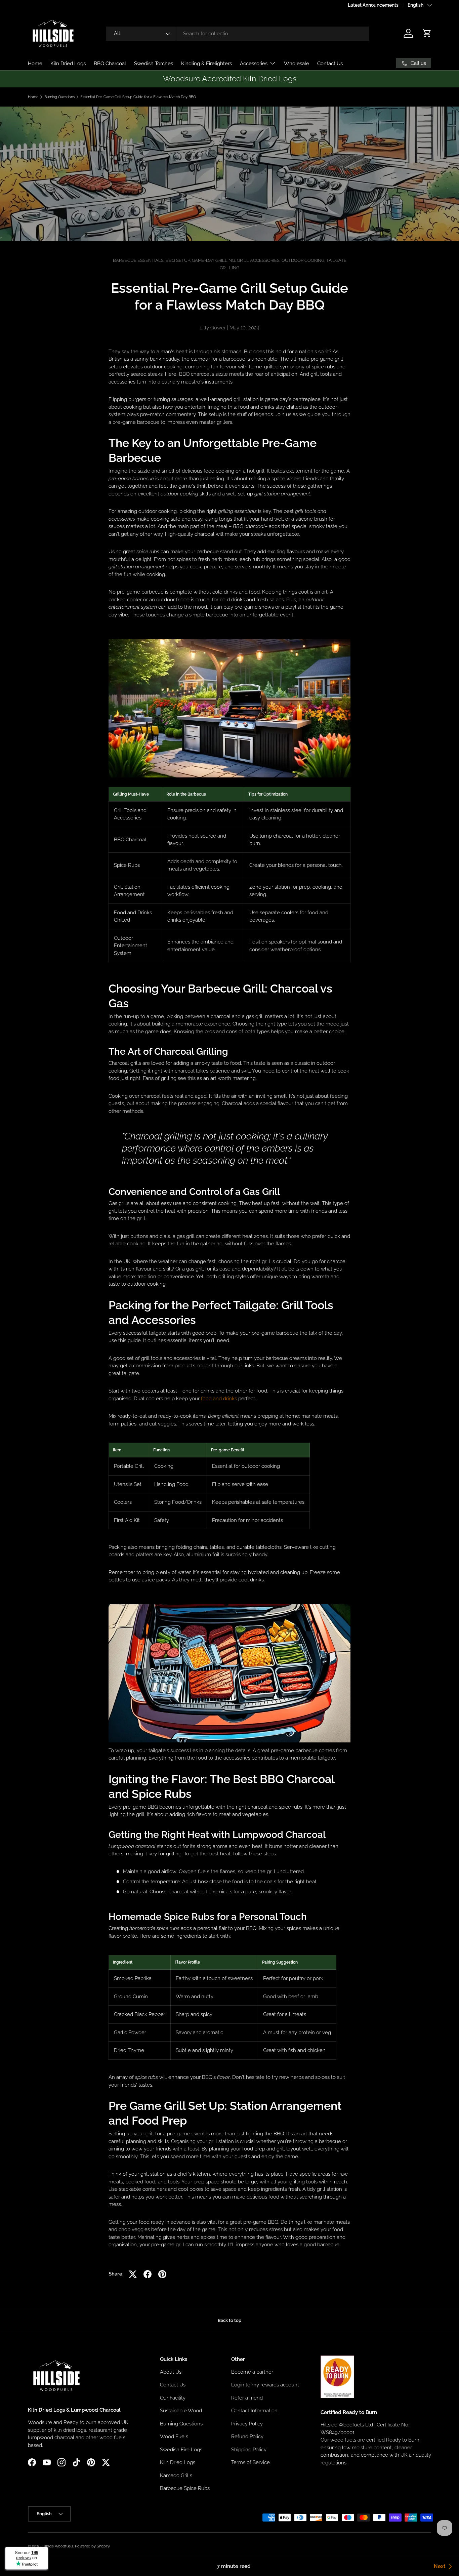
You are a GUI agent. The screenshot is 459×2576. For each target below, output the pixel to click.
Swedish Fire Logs (181, 2449)
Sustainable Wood (181, 2411)
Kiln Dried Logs (68, 64)
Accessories (254, 64)
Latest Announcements (373, 5)
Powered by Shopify (92, 2546)
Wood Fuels (174, 2437)
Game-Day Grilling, (214, 260)
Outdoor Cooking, (304, 260)
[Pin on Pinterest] (162, 2274)
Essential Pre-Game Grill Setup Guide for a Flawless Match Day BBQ (138, 97)
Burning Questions (59, 97)
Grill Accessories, (259, 260)
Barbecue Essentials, (139, 260)
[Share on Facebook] (148, 2274)
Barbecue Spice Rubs (185, 2488)
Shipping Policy (249, 2449)
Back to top (229, 2320)
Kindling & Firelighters (206, 64)
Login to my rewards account (265, 2385)
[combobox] (238, 34)
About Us (171, 2372)
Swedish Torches (154, 64)
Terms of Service (251, 2462)
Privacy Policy (247, 2423)
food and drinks (219, 1399)
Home (35, 64)
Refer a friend (247, 2398)
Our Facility (173, 2398)
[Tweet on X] (133, 2274)
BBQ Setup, (179, 260)
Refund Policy (247, 2437)
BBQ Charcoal (110, 64)
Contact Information (254, 2411)
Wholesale (297, 64)
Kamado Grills (176, 2475)
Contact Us (330, 64)
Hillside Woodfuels (57, 2546)
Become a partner (252, 2372)
